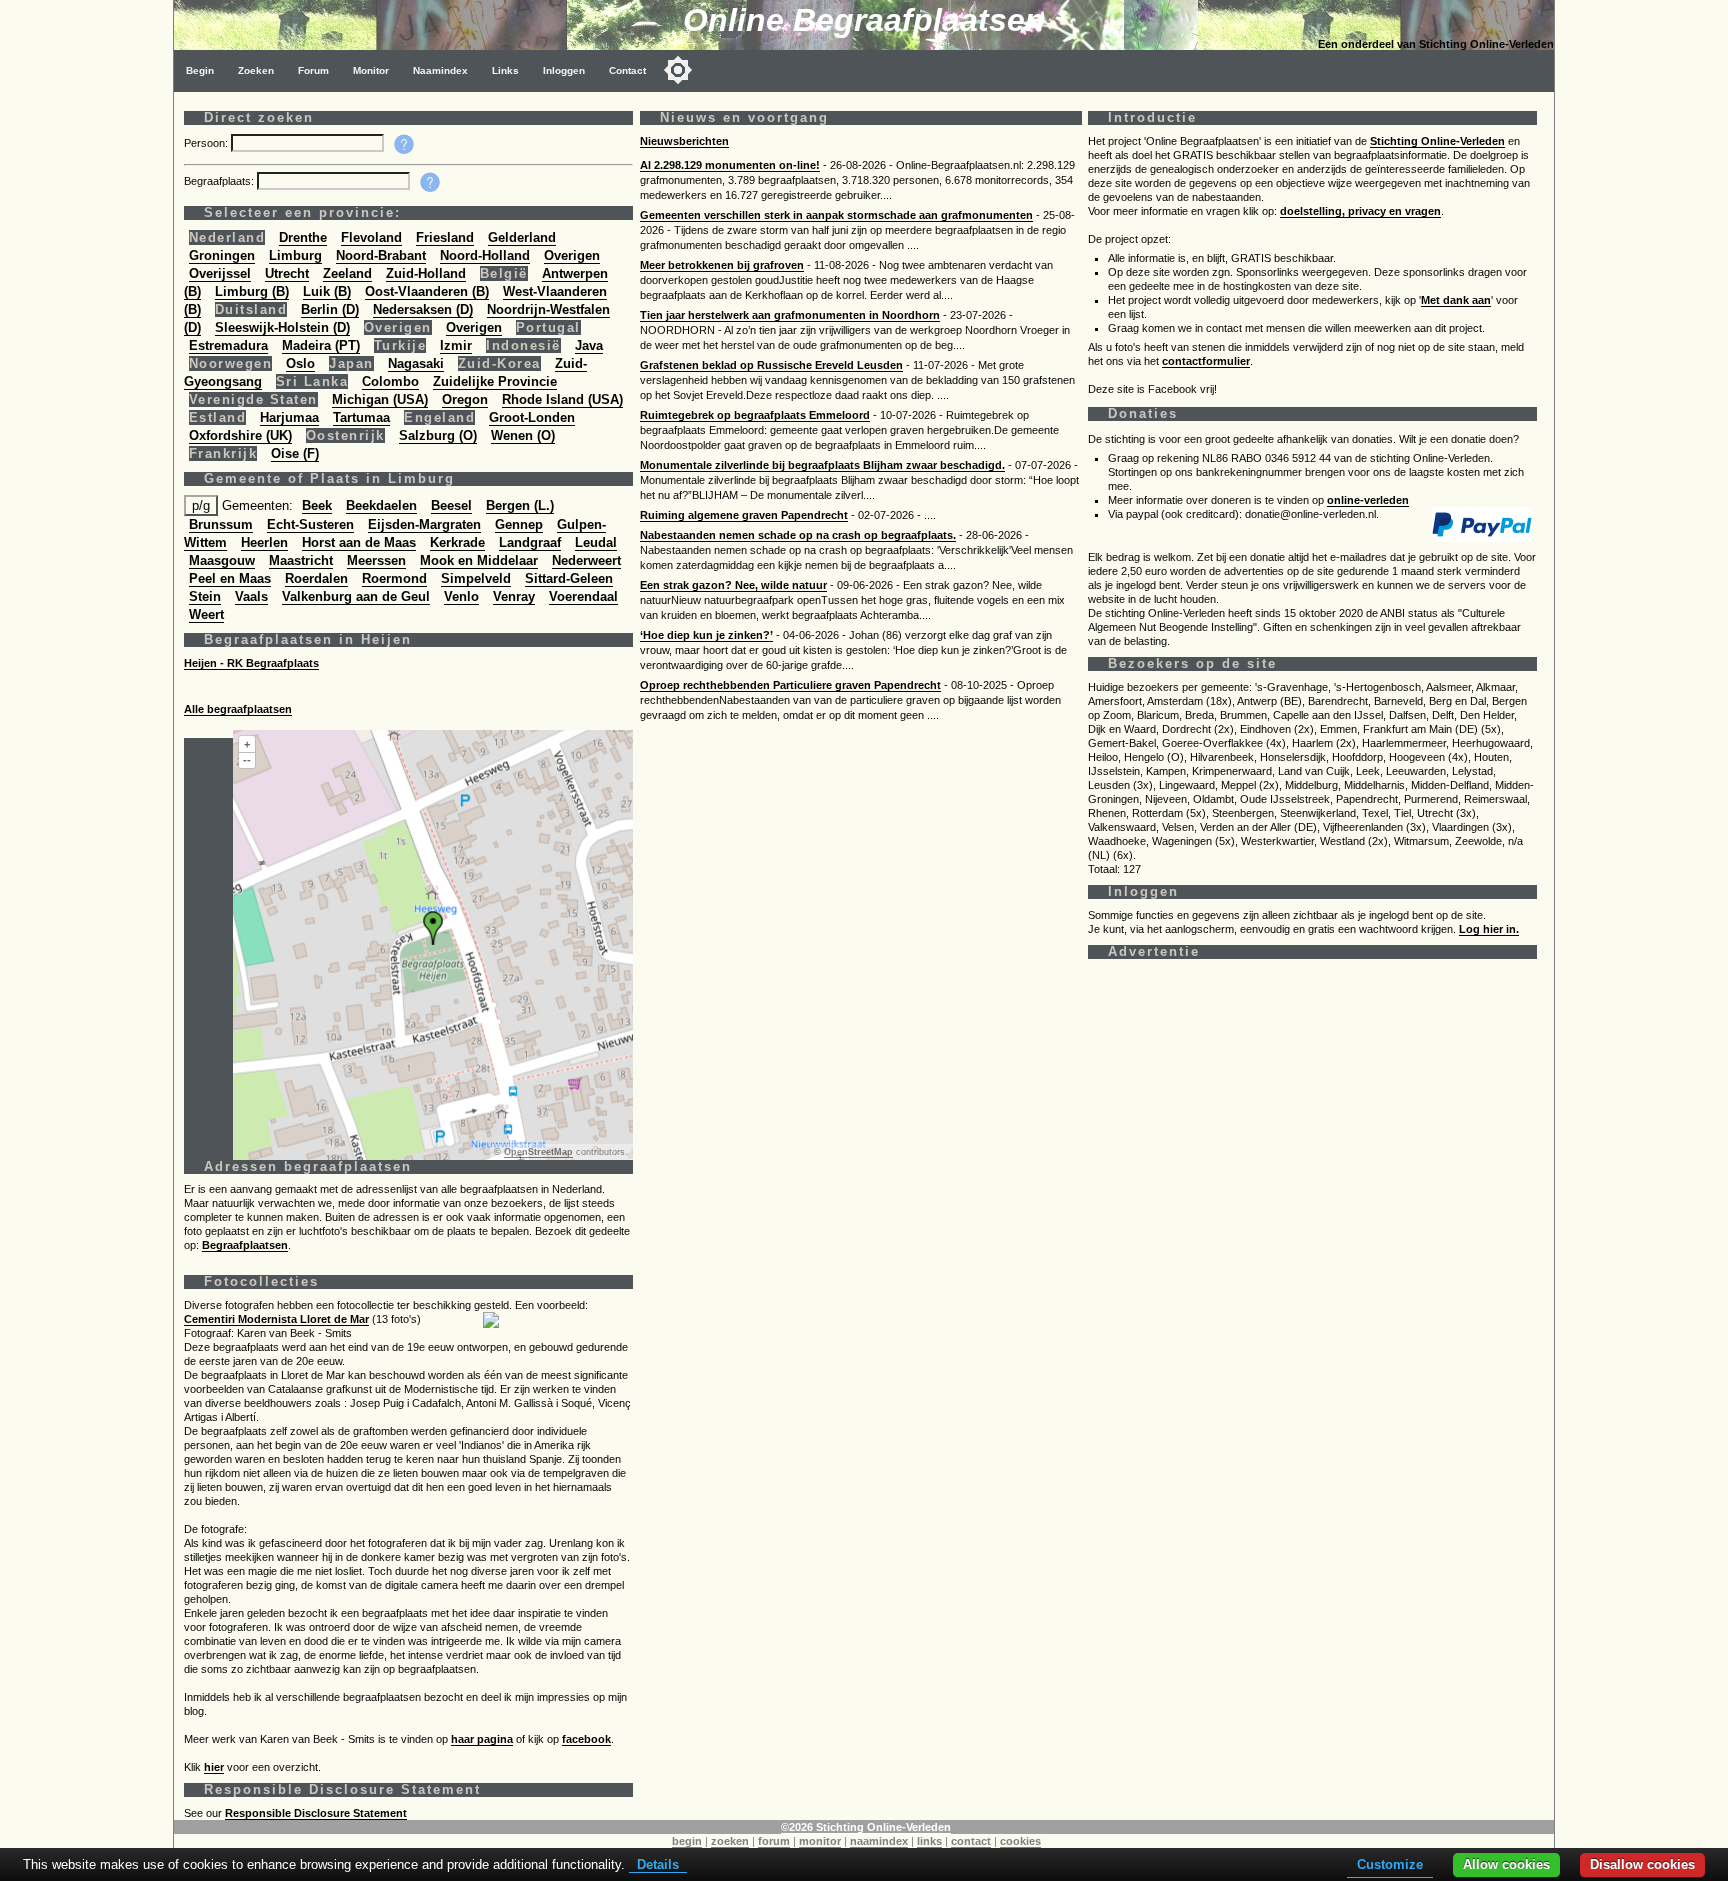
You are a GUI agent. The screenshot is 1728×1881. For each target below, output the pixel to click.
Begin (200, 70)
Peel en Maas (230, 578)
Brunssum (221, 524)
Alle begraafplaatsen (238, 709)
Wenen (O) (523, 435)
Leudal (596, 542)
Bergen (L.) (520, 505)
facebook (586, 1739)
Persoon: (207, 143)
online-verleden (1368, 500)
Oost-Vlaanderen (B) (427, 291)
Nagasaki (416, 363)
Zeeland (347, 273)
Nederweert (586, 560)
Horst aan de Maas (359, 542)
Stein (205, 596)
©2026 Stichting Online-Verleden (866, 1827)
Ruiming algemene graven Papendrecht (744, 515)
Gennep (519, 524)
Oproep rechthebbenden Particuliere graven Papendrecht (790, 685)
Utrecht (287, 273)
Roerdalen (316, 578)
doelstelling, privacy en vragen (1360, 211)
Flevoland (371, 237)
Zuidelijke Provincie (495, 381)
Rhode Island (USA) (562, 399)
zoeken (730, 1841)
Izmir (456, 345)
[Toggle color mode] (678, 70)
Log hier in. (1489, 929)
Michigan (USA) (380, 399)
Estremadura (228, 345)
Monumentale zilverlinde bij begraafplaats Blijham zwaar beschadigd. (822, 465)
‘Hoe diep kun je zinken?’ (706, 635)
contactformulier (1206, 361)
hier (214, 1767)
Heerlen (264, 542)
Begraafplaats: (220, 181)
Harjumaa (289, 417)
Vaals (251, 596)
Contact (627, 70)
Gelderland (522, 237)
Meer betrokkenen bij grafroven (722, 265)
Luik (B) (327, 291)
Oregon (465, 399)
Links (505, 70)
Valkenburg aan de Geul (356, 596)
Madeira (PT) (321, 345)
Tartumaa (361, 417)
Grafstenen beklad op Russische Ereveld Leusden (771, 365)
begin (687, 1841)
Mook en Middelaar (479, 560)
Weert (206, 614)
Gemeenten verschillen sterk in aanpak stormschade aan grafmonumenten (836, 215)
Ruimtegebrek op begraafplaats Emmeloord (755, 415)
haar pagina (482, 1739)
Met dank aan (1456, 300)
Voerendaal (583, 596)
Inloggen (564, 70)
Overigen (572, 255)
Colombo (390, 381)
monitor (820, 1841)
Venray (514, 596)
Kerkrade (457, 542)
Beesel (451, 505)
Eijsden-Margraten (424, 524)
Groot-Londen (532, 417)
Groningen (222, 255)
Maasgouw (222, 560)
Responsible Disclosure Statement (316, 1813)
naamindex (879, 1841)
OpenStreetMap (538, 1152)
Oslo (300, 363)
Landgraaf (530, 542)
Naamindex (440, 70)
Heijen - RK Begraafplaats (251, 663)
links (929, 1841)
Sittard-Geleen (569, 578)
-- (247, 760)
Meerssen (376, 560)
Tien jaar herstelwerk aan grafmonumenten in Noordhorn (790, 315)
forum (774, 1841)
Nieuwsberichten (684, 141)
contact (971, 1841)
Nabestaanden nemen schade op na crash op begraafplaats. (798, 535)
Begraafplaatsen (245, 1245)
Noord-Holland (485, 255)
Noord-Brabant (381, 255)
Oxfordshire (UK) (240, 435)
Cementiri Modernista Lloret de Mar (276, 1319)
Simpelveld (476, 578)
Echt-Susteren (310, 524)
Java (589, 345)
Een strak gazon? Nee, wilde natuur (733, 585)
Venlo (461, 596)
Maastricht (301, 560)
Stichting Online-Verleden (1437, 141)
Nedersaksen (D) (423, 309)
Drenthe (303, 237)
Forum (313, 70)
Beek (317, 505)
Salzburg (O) (438, 435)
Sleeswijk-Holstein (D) (282, 327)
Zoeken (256, 70)
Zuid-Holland (426, 273)
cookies (1020, 1841)
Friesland (445, 237)
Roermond (394, 578)
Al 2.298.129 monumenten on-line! (730, 165)
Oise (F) (295, 453)
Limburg (295, 255)
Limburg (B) (252, 291)
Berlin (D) (330, 309)
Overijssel (220, 273)
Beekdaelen (381, 505)
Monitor (371, 70)
